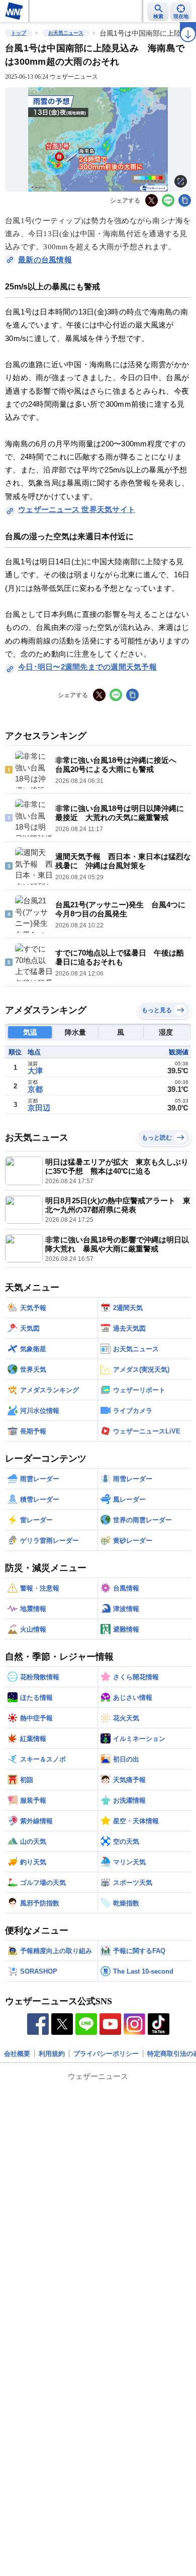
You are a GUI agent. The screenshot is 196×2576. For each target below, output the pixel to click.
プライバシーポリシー (106, 2054)
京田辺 (39, 1108)
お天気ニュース (66, 33)
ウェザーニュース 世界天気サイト (77, 509)
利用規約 (52, 2054)
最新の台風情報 (45, 260)
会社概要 (17, 2054)
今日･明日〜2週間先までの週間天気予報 (87, 667)
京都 (35, 1089)
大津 (35, 1071)
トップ (19, 33)
